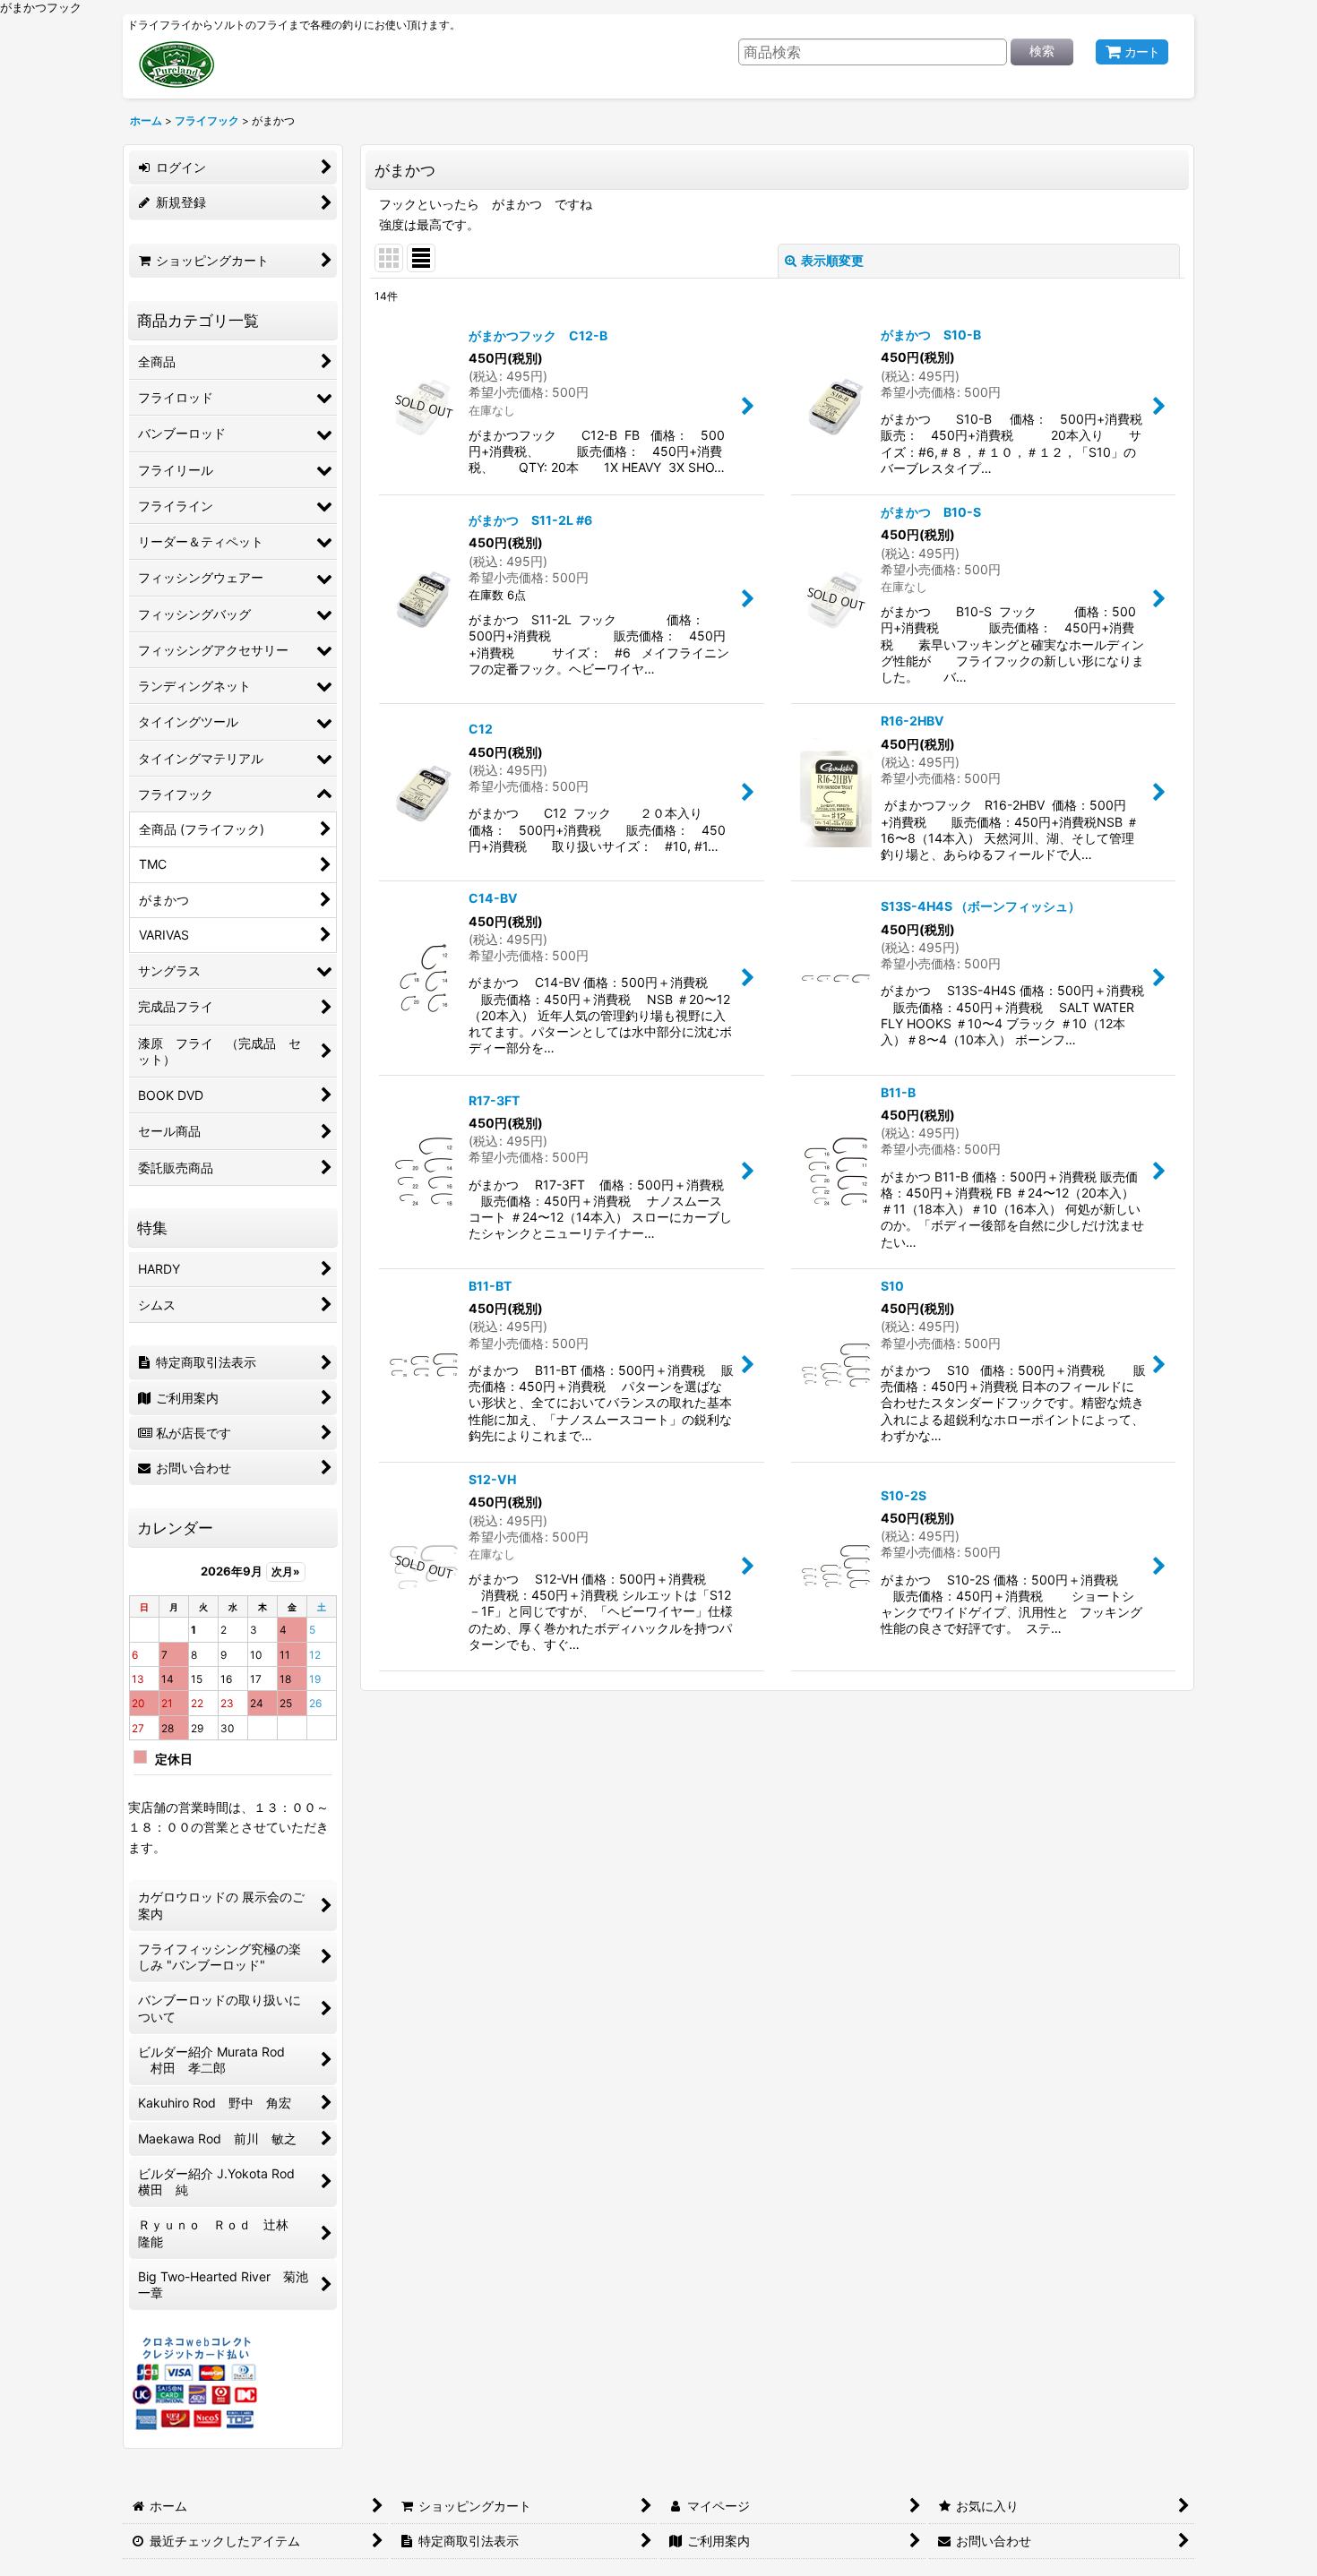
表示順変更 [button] (832, 260)
